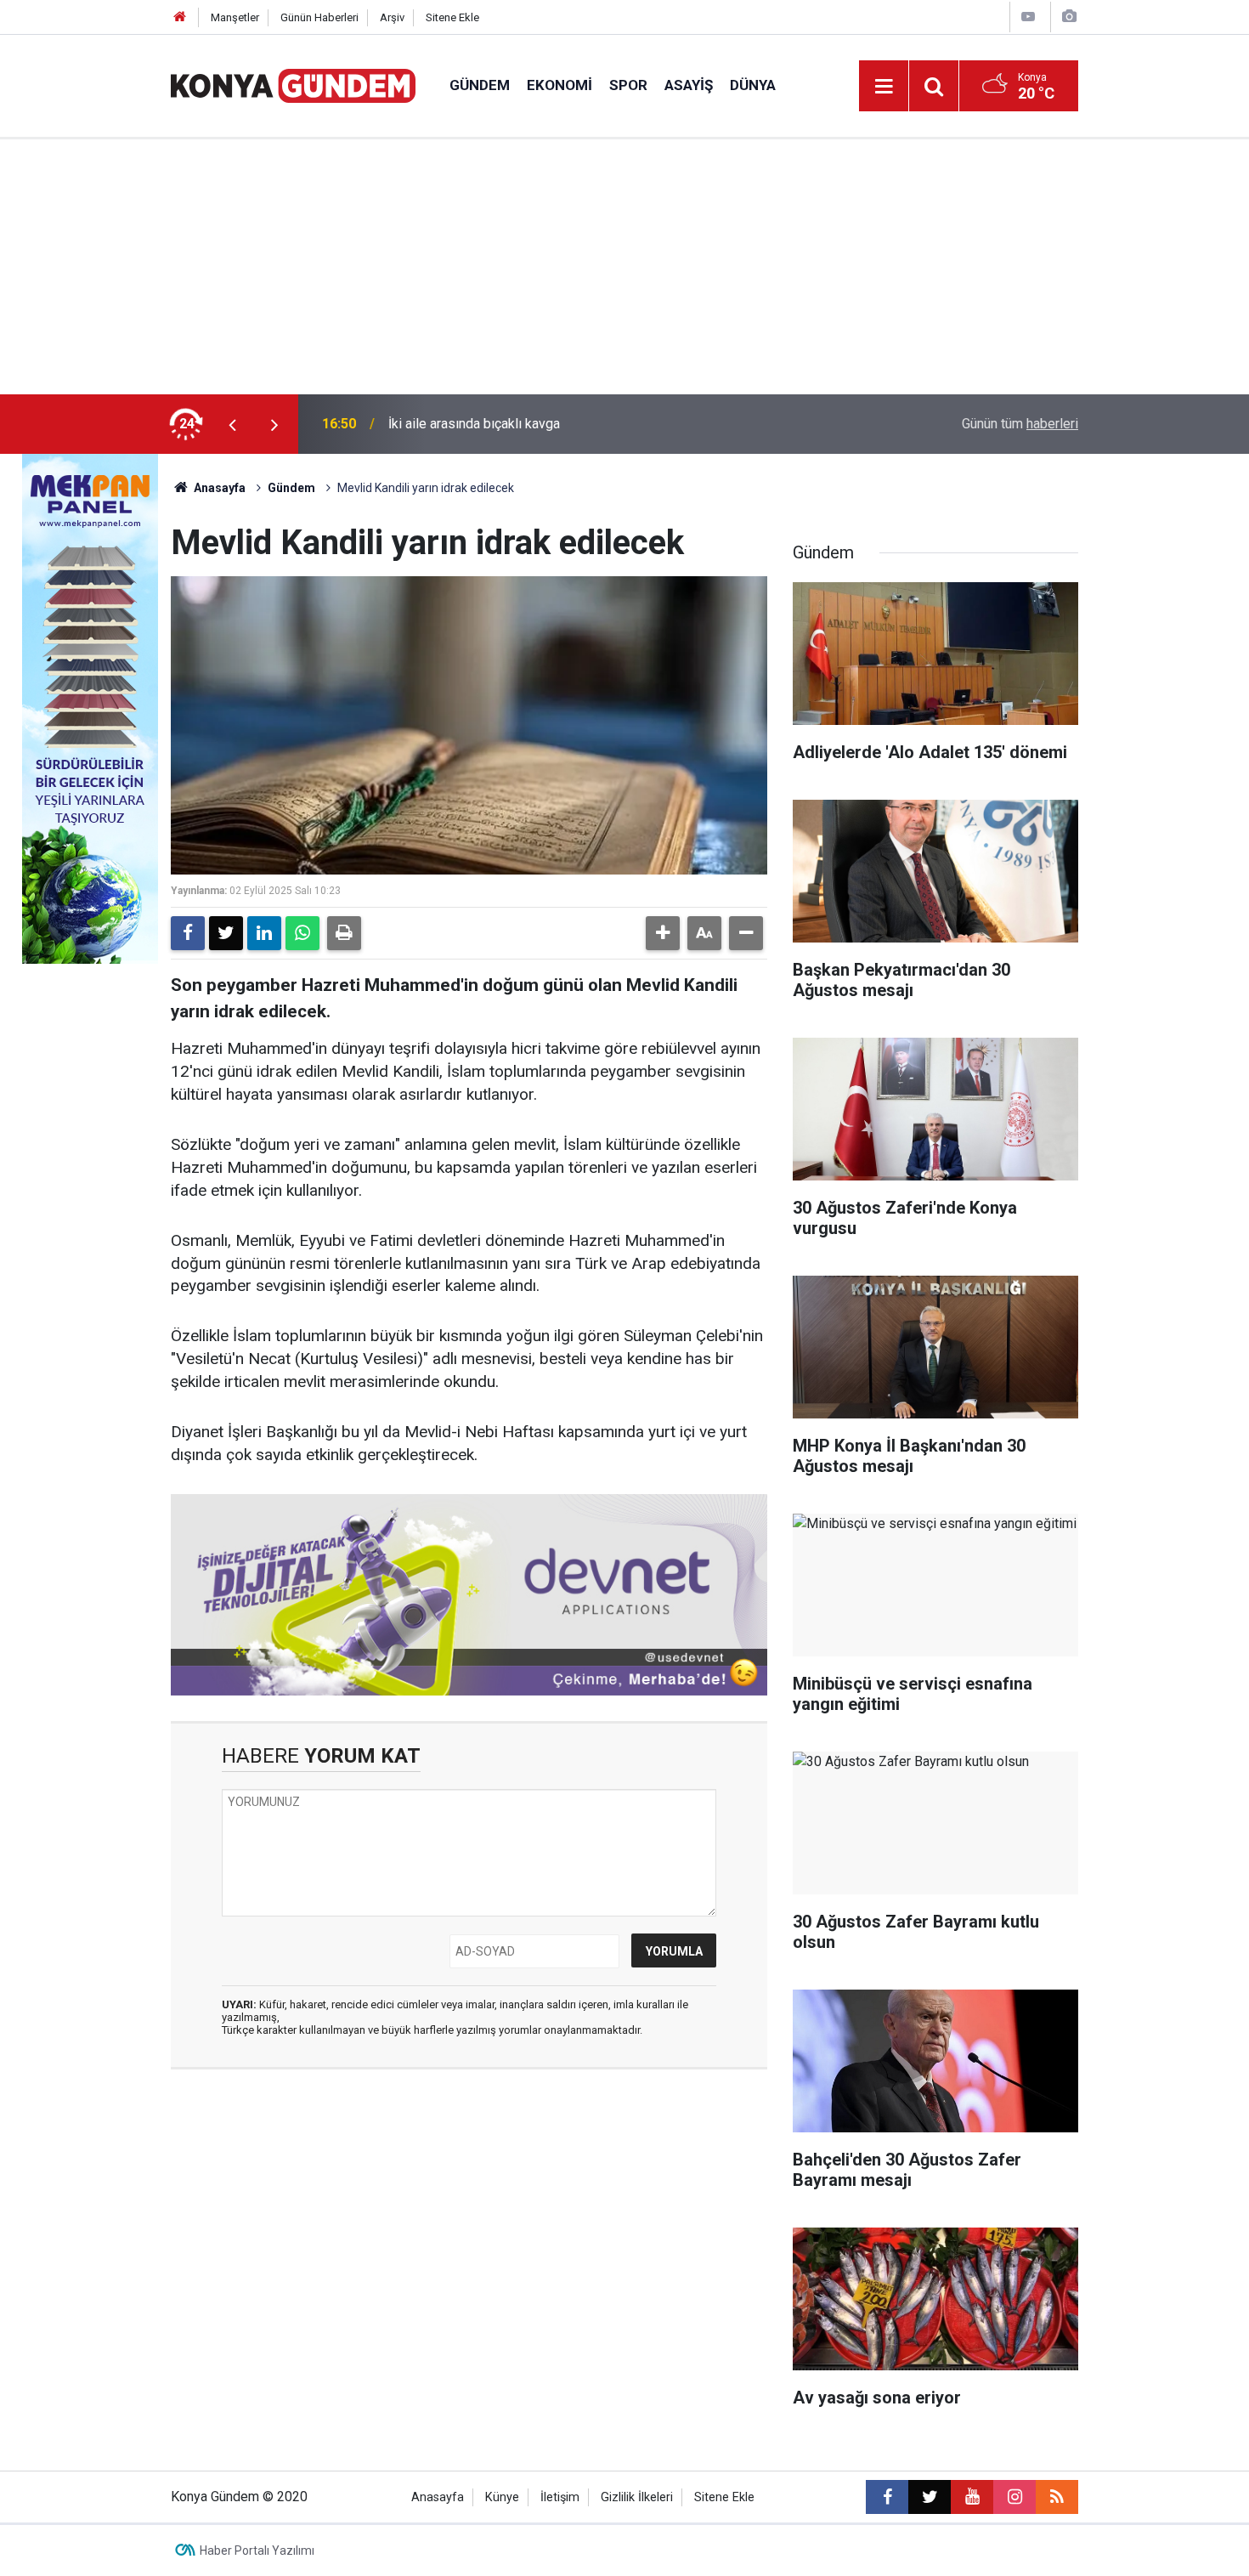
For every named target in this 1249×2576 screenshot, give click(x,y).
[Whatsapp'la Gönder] (302, 933)
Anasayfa (218, 488)
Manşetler (235, 17)
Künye (502, 2497)
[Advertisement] (624, 267)
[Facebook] (188, 933)
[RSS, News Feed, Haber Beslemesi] (1057, 2497)
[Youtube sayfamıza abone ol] (972, 2497)
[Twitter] (226, 933)
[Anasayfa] (180, 17)
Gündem (480, 85)
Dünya (753, 85)
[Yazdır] (344, 933)
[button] (663, 933)
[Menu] (884, 87)
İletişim (560, 2497)
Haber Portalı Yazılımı (257, 2551)
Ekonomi (560, 85)
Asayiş (689, 85)
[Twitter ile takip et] (930, 2497)
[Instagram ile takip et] (1014, 2497)
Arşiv (392, 17)
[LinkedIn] (264, 933)
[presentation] (232, 424)
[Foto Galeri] (1069, 17)
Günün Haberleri (319, 17)
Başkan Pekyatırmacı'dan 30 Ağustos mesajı (519, 424)
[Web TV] (1028, 17)
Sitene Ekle (452, 17)
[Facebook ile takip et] (887, 2497)
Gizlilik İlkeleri (637, 2497)
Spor (628, 85)
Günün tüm (1020, 424)
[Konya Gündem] (293, 85)
